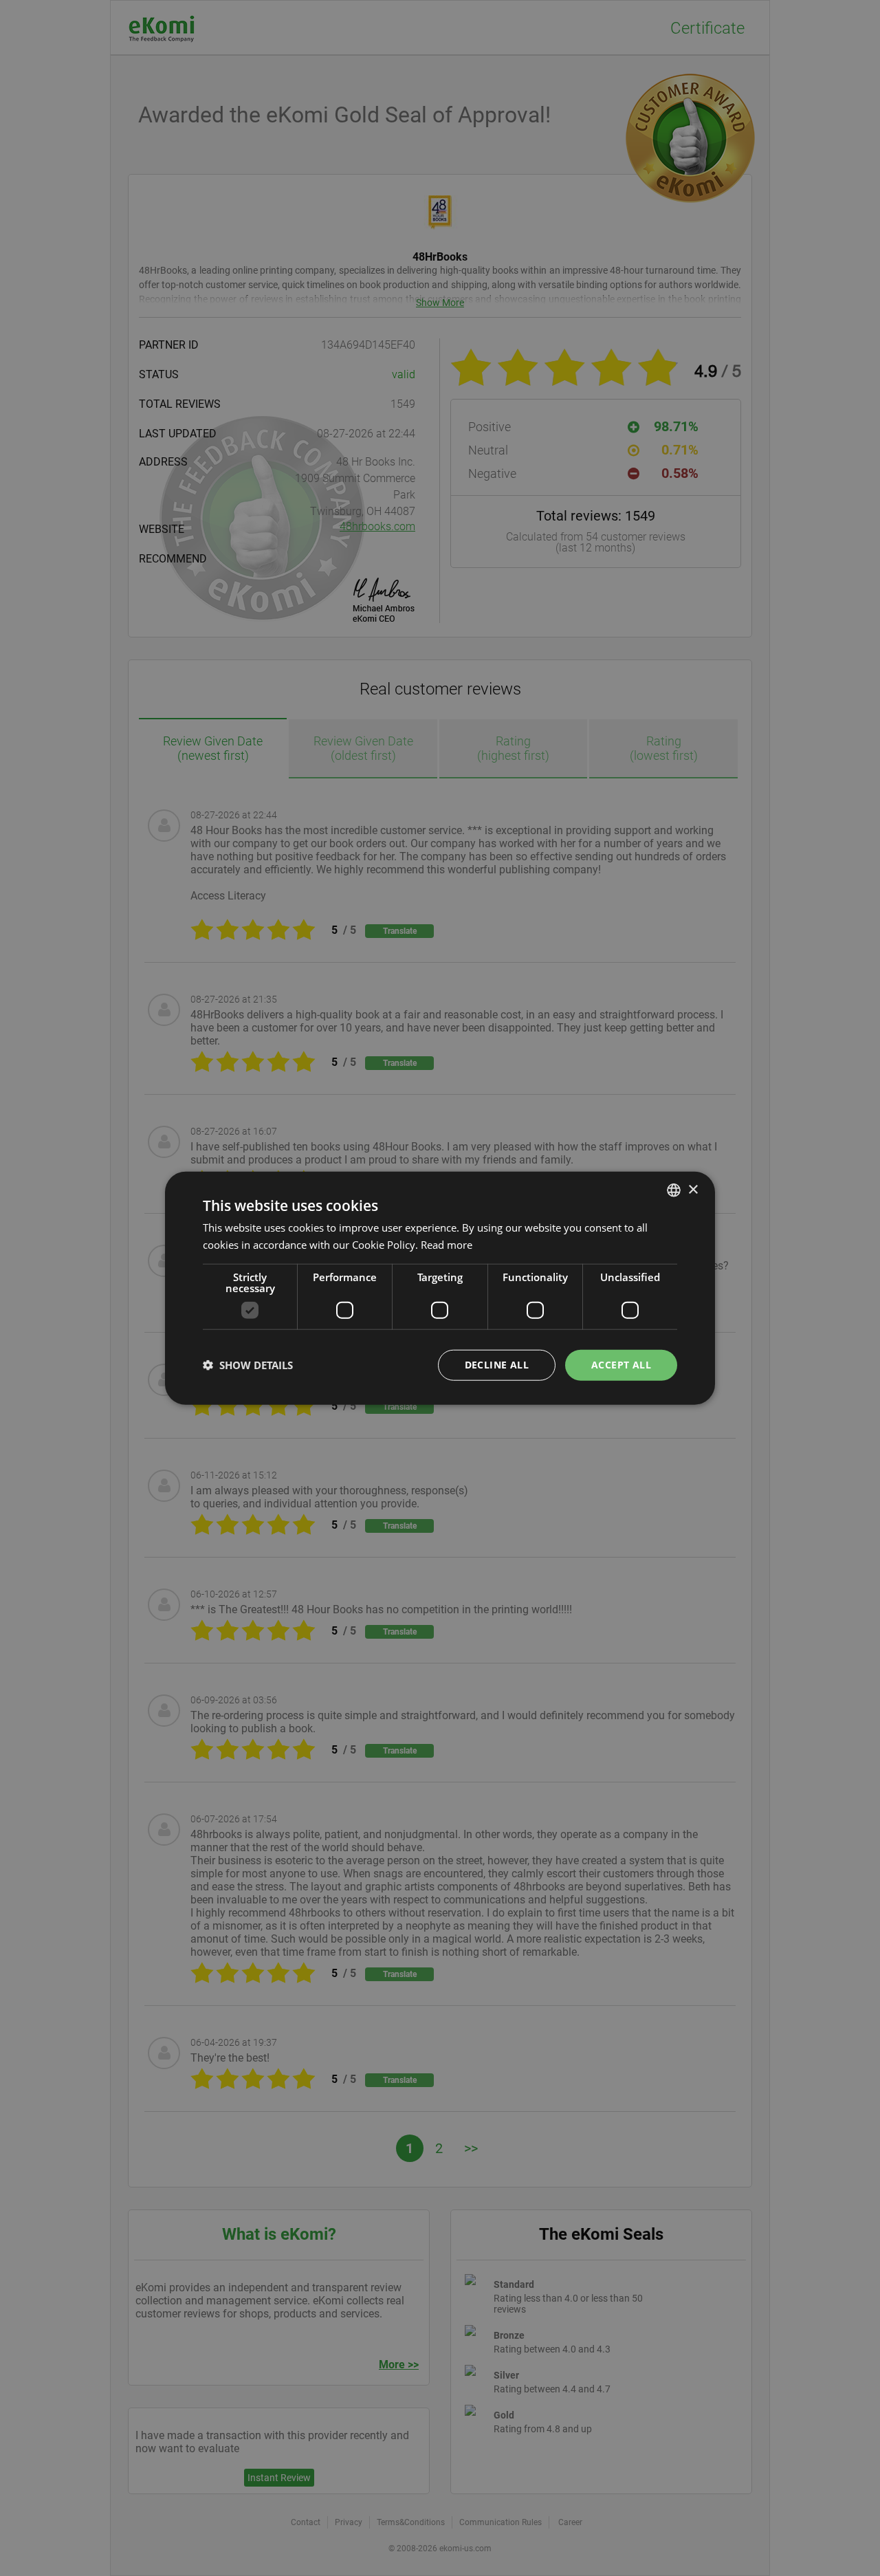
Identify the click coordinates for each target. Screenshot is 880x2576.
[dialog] (440, 1288)
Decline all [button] (497, 1365)
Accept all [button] (621, 1365)
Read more (447, 1245)
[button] (248, 1365)
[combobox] (674, 1190)
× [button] (693, 1189)
